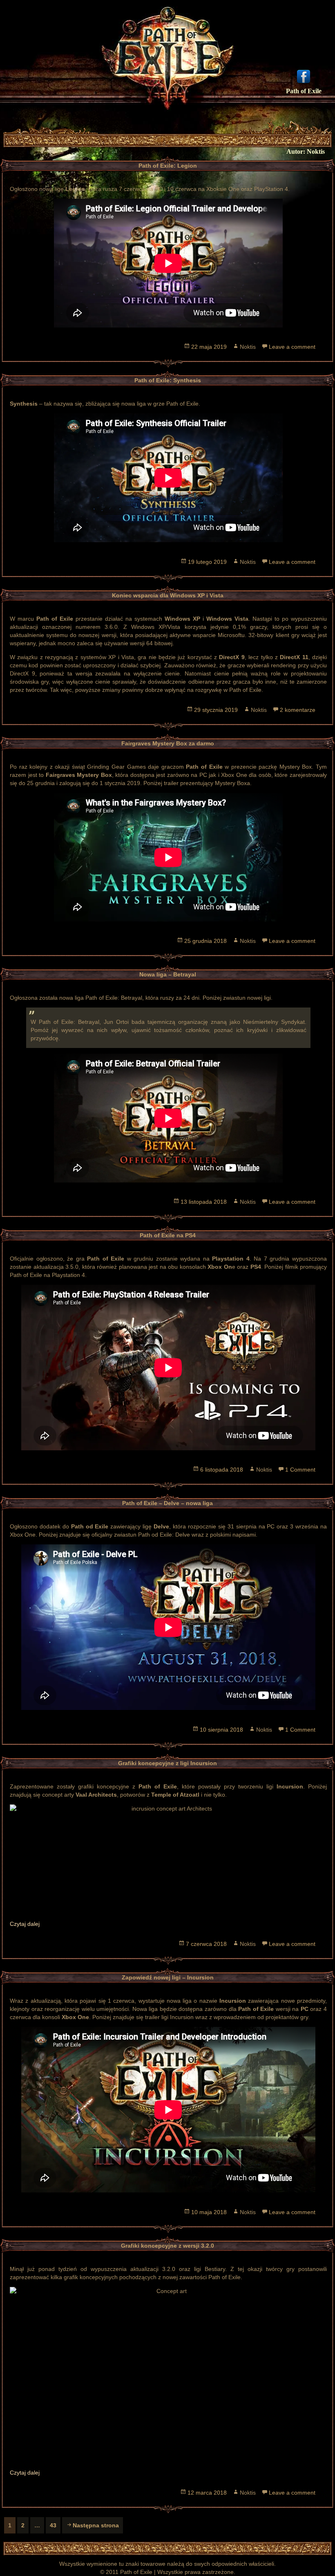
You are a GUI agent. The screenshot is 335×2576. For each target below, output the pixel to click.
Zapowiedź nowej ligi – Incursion (168, 1977)
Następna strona (96, 2525)
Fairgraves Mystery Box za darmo (168, 743)
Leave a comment (292, 347)
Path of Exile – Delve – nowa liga (167, 1503)
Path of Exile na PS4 (168, 1235)
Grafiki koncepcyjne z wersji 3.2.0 (167, 2246)
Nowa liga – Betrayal (168, 974)
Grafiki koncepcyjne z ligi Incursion (167, 1763)
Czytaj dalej (25, 1924)
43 (55, 2525)
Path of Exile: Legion (168, 166)
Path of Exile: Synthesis (168, 380)
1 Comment (300, 1470)
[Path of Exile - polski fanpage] (304, 76)
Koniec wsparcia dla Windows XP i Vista (168, 595)
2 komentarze (298, 710)
